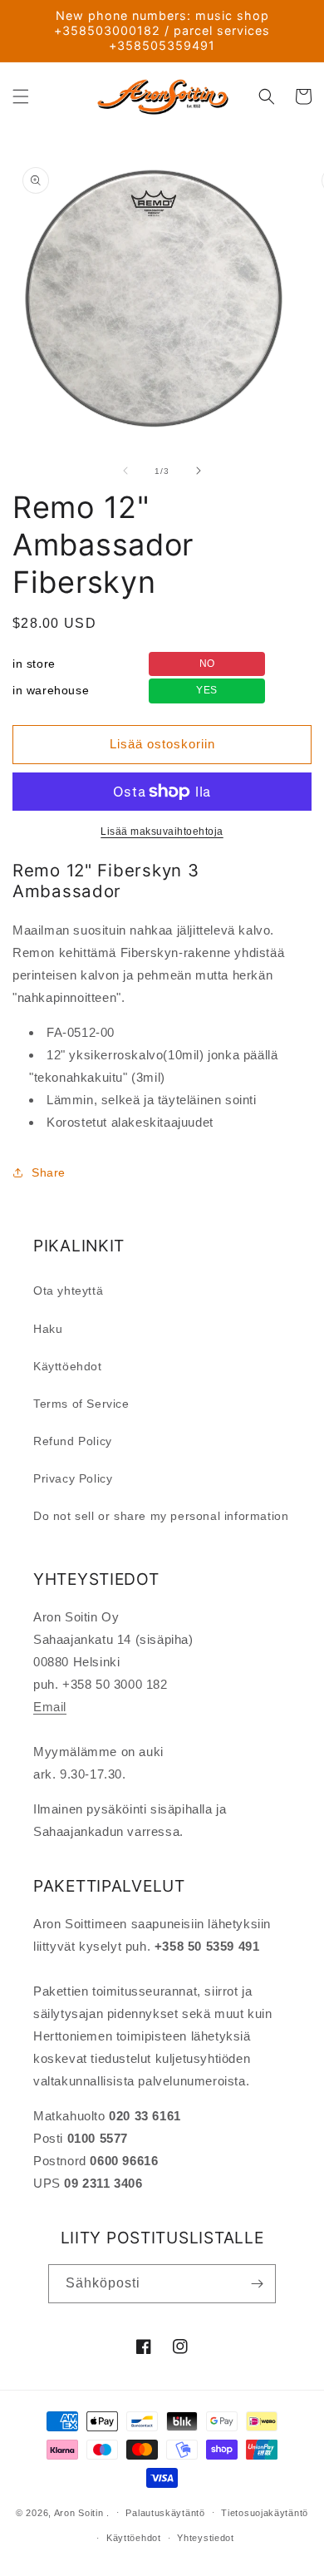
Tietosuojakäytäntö (265, 2513)
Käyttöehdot (68, 1366)
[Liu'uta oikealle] (199, 471)
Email (50, 1707)
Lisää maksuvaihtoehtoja (162, 832)
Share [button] (49, 1172)
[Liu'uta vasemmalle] (125, 471)
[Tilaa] (257, 2284)
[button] (21, 96)
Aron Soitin (79, 2512)
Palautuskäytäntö (165, 2513)
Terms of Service (81, 1404)
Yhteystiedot (205, 2538)
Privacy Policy (73, 1478)
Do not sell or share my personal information (161, 1516)
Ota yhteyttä (68, 1290)
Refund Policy (73, 1441)
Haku (48, 1329)
